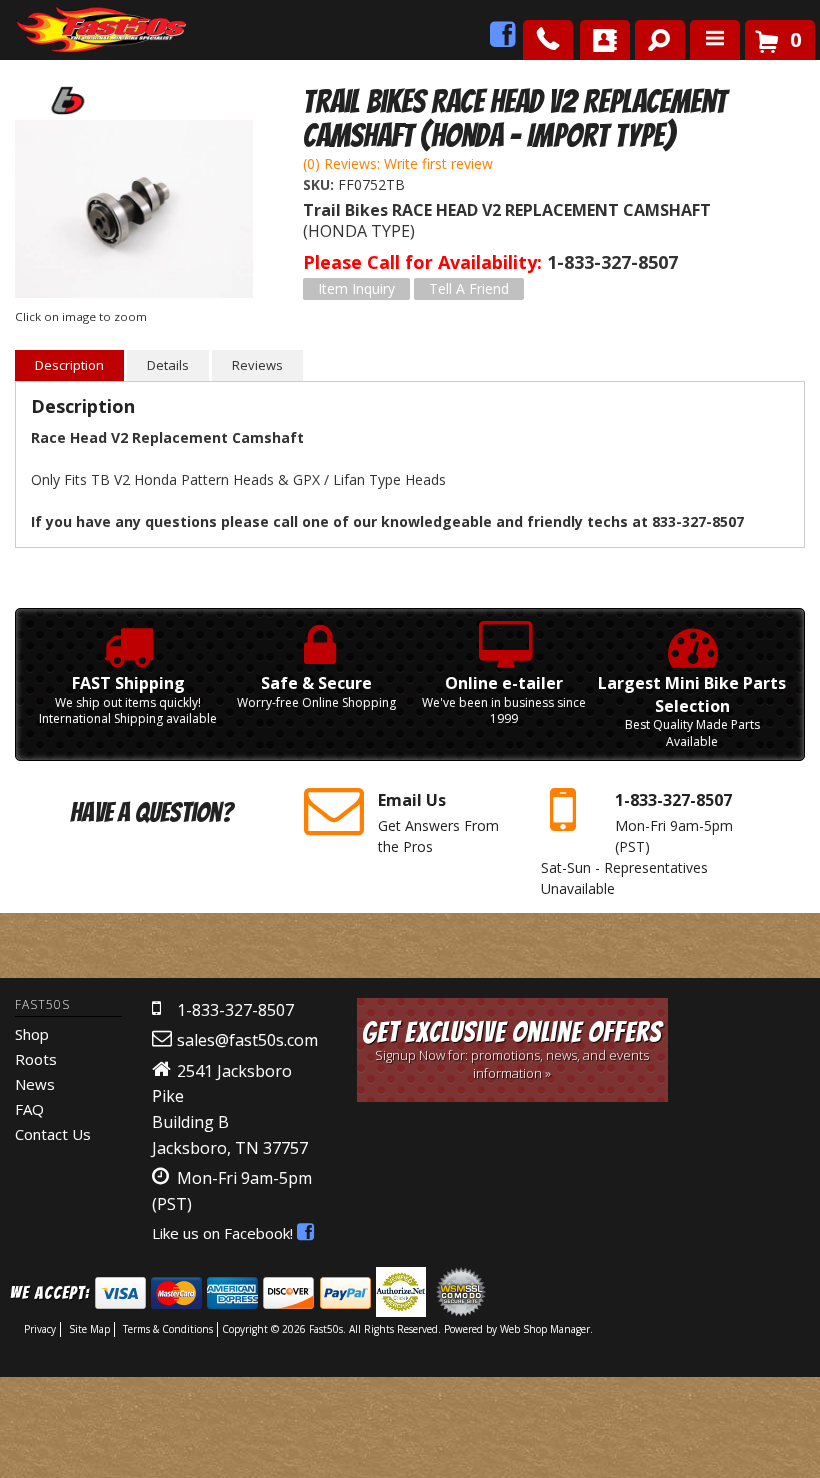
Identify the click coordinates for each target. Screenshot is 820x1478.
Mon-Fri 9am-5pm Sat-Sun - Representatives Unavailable (637, 843)
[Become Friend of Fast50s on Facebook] (503, 39)
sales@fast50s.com (247, 1040)
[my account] (605, 40)
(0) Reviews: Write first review (398, 163)
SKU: (320, 184)
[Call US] (548, 40)
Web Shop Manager (545, 1329)
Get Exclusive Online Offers (512, 1049)
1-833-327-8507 (235, 1010)
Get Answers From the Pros (438, 822)
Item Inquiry (356, 288)
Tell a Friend (469, 288)
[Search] (652, 36)
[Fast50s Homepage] (65, 30)
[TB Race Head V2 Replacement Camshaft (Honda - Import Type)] (134, 211)
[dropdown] (715, 40)
